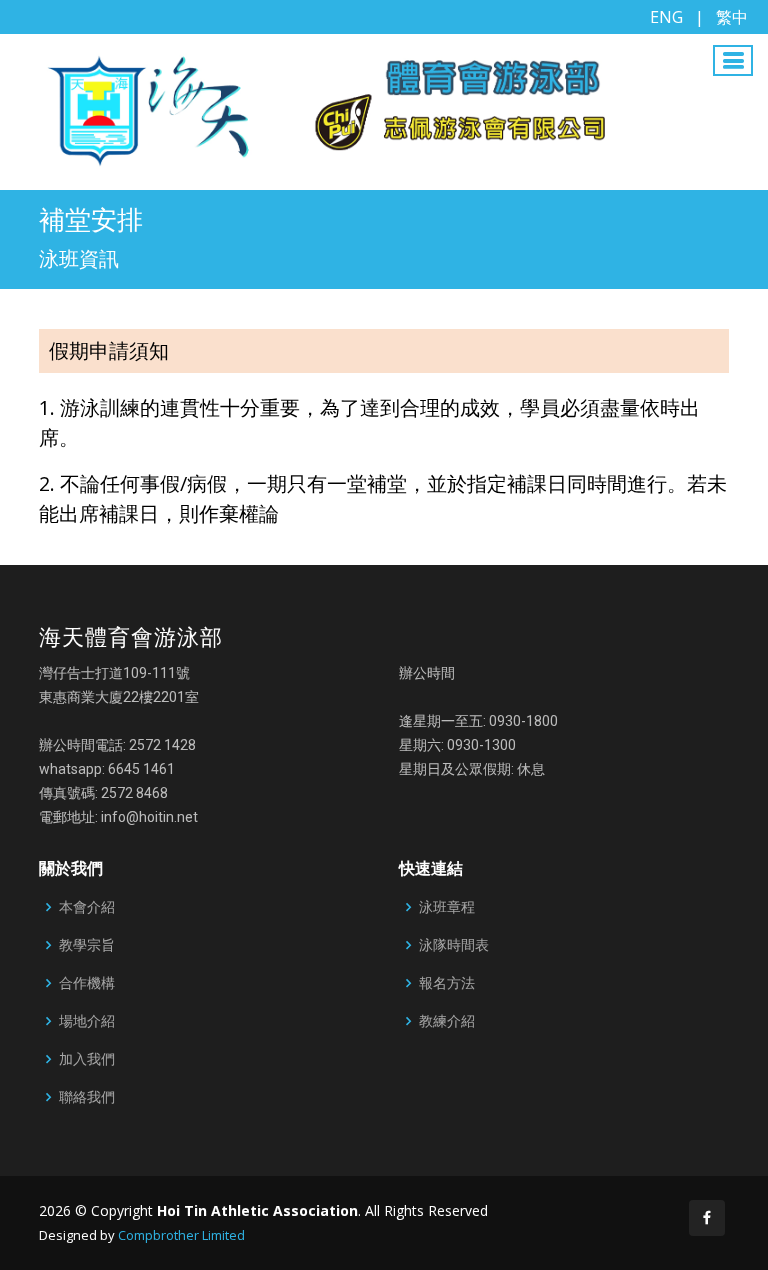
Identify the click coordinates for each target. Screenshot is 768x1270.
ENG (666, 17)
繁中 (732, 17)
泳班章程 (447, 907)
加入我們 (87, 1059)
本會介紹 (87, 907)
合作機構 (87, 983)
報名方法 (447, 983)
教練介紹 (447, 1021)
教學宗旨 (87, 945)
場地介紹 (87, 1021)
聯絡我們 (87, 1097)
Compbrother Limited (181, 1235)
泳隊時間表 (454, 945)
